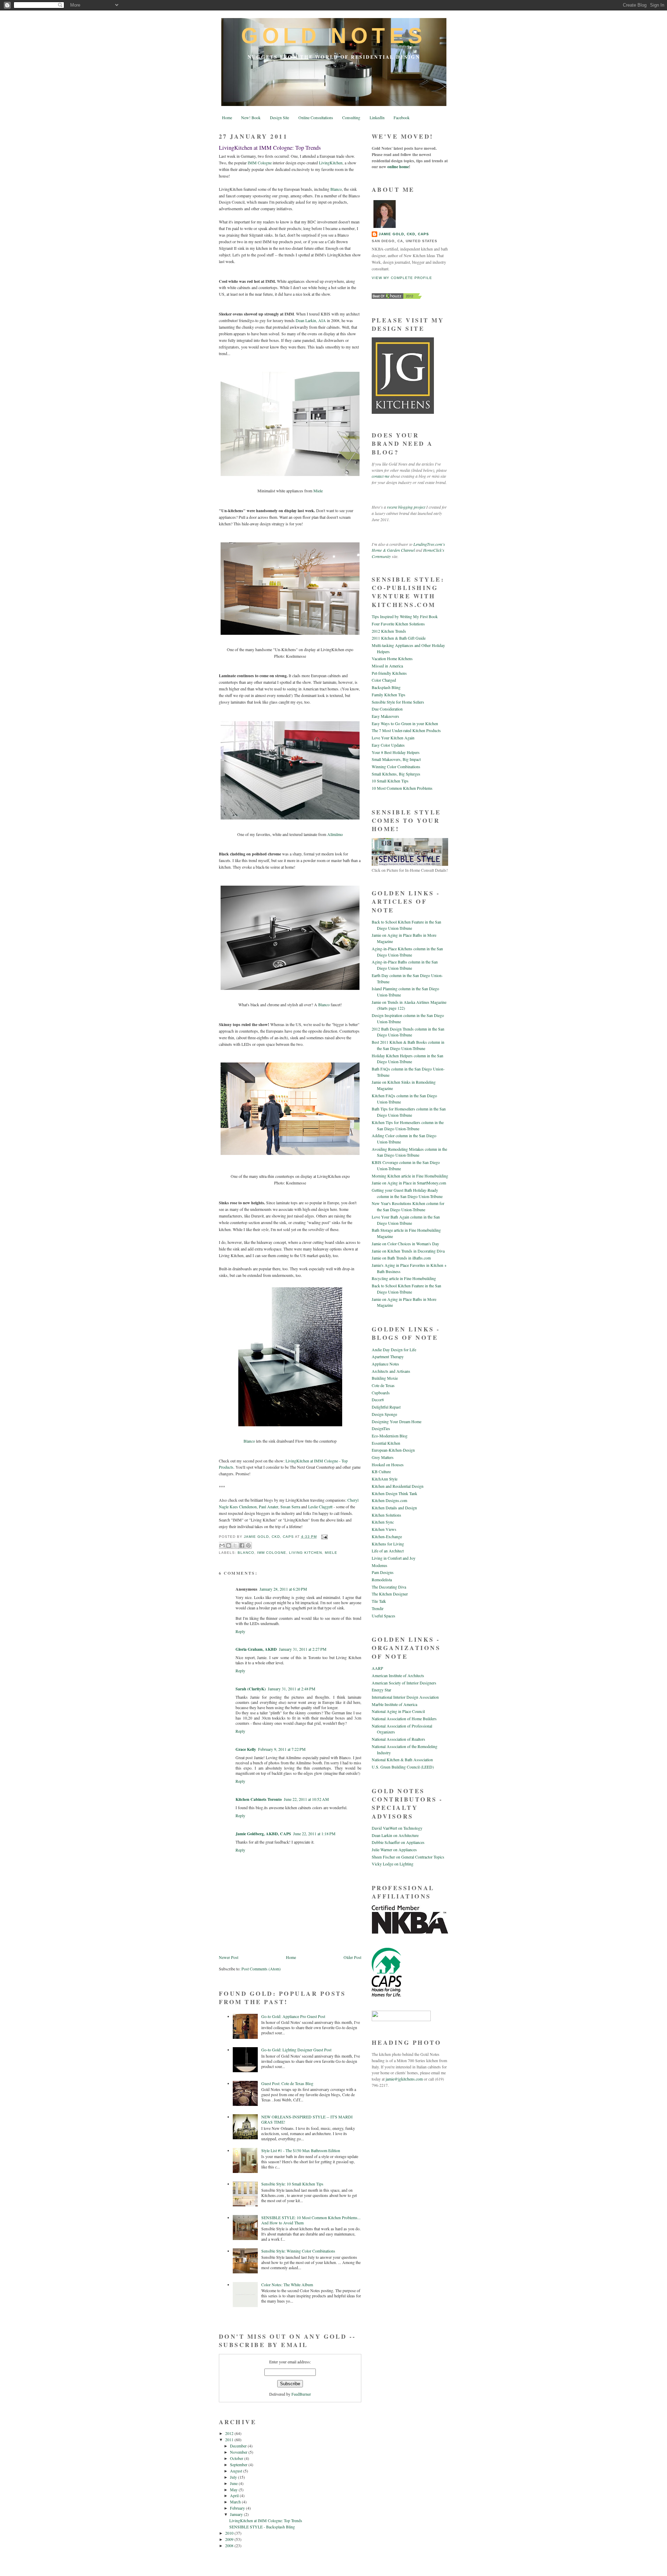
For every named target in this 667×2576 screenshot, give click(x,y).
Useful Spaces (384, 1616)
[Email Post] (324, 1537)
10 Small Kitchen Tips (390, 781)
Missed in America (387, 666)
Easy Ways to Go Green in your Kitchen (405, 724)
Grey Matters (383, 1457)
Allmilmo (335, 834)
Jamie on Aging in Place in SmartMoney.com (409, 1183)
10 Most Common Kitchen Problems (402, 788)
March (236, 2502)
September (239, 2465)
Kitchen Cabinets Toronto (259, 1799)
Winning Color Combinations (396, 767)
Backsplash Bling (386, 687)
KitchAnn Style (385, 1479)
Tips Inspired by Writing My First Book (405, 617)
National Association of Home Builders (404, 1719)
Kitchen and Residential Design (398, 1486)
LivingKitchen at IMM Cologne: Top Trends (266, 2521)
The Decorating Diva (389, 1587)
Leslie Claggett (320, 1507)
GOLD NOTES (334, 36)
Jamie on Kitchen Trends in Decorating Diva (408, 1251)
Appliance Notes (385, 1364)
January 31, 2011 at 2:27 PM (303, 1649)
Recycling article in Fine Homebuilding (404, 1278)
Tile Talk (379, 1601)
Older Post (352, 1957)
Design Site (279, 118)
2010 (230, 2533)
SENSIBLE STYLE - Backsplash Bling (262, 2527)
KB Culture (381, 1472)
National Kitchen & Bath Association (402, 1760)
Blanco (336, 189)
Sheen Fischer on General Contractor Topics (408, 1857)
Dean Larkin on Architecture (395, 1835)
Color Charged (384, 680)
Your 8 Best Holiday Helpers (396, 752)
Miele (318, 491)
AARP (377, 1668)
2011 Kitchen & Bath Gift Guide (399, 638)
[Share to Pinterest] (248, 1545)
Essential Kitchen (386, 1443)
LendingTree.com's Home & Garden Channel (408, 547)
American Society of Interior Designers (404, 1683)
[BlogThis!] (229, 1545)
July (234, 2477)
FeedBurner (301, 2394)
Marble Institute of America (394, 1704)
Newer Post (229, 1957)
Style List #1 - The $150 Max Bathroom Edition (301, 2151)
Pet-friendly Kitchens (389, 673)
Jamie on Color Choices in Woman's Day (405, 1244)
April (235, 2496)
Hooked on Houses (388, 1465)
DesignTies (381, 1429)
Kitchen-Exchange (387, 1537)
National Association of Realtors (398, 1739)
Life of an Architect (388, 1551)
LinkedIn (377, 118)
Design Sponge (384, 1414)
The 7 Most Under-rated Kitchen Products (406, 731)
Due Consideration (387, 709)
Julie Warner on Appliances (394, 1850)
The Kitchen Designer (390, 1594)
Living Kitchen (306, 1553)
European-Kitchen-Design (393, 1450)
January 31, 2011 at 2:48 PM (292, 1689)
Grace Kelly (246, 1749)
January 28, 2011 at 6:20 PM (283, 1589)
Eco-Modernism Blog (390, 1436)
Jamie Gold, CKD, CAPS (404, 234)
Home (227, 118)
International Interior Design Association (405, 1697)
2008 (230, 2546)
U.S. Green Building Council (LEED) (403, 1767)
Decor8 (378, 1400)
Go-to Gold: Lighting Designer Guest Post (296, 2050)
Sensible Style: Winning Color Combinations (298, 2251)
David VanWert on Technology (397, 1828)
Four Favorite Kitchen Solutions (398, 624)
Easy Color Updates (388, 745)
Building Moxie (385, 1378)
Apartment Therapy (388, 1357)
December (239, 2446)
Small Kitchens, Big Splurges (396, 774)
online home (398, 167)
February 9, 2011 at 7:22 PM (282, 1749)
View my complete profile (402, 278)
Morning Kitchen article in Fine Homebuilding (410, 1176)
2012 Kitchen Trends (389, 631)
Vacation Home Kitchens (392, 659)
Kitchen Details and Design (394, 1508)
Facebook (402, 118)
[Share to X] (235, 1545)
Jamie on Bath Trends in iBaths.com (401, 1258)
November (239, 2452)
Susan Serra (290, 1507)
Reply (240, 1631)
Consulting (351, 118)
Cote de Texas (383, 1385)
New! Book (251, 118)
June (234, 2483)
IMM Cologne (260, 163)
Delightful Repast (386, 1407)
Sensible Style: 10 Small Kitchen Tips (292, 2184)
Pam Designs (383, 1572)
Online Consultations (316, 118)
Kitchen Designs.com (389, 1500)
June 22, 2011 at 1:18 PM (314, 1834)
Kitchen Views (384, 1529)
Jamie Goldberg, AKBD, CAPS (263, 1834)
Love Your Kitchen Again (393, 738)
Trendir (378, 1609)
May (234, 2490)
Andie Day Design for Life (394, 1350)
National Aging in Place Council (398, 1711)
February (238, 2508)
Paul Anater (269, 1507)
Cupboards (381, 1393)
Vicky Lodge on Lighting (393, 1864)
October (237, 2458)
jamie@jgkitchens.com (404, 2079)
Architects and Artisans (391, 1371)
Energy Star (381, 1690)
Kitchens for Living (388, 1544)
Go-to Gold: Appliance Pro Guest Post (293, 2016)
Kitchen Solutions (386, 1515)
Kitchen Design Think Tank (394, 1494)
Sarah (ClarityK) (251, 1689)
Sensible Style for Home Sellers (398, 702)
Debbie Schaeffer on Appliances (398, 1842)
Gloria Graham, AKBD (256, 1649)
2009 (230, 2539)
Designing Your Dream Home (397, 1422)
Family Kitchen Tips (389, 695)
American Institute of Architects (398, 1676)
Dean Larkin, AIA (311, 321)
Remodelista (382, 1580)
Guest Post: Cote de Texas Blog (287, 2083)
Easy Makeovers (385, 716)
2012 (230, 2433)
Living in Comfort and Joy (394, 1558)
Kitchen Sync (383, 1522)
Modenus (380, 1565)
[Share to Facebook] (242, 1545)
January (237, 2514)
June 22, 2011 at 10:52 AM (306, 1799)
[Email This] (222, 1545)
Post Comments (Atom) (261, 1969)
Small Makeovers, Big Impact (396, 759)
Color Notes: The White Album (287, 2285)
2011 (230, 2440)
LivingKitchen (331, 163)
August (237, 2471)
